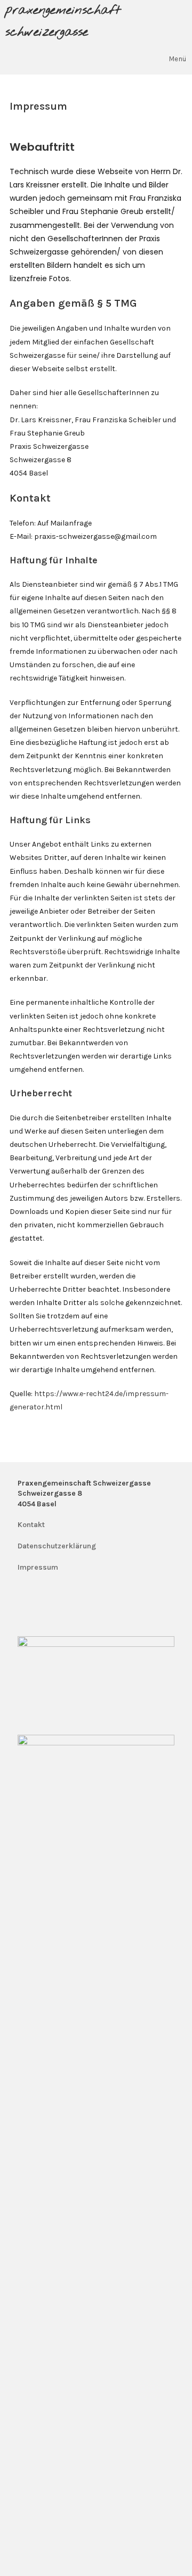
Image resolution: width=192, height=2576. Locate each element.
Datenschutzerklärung (57, 1546)
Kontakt (31, 1525)
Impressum (38, 1567)
